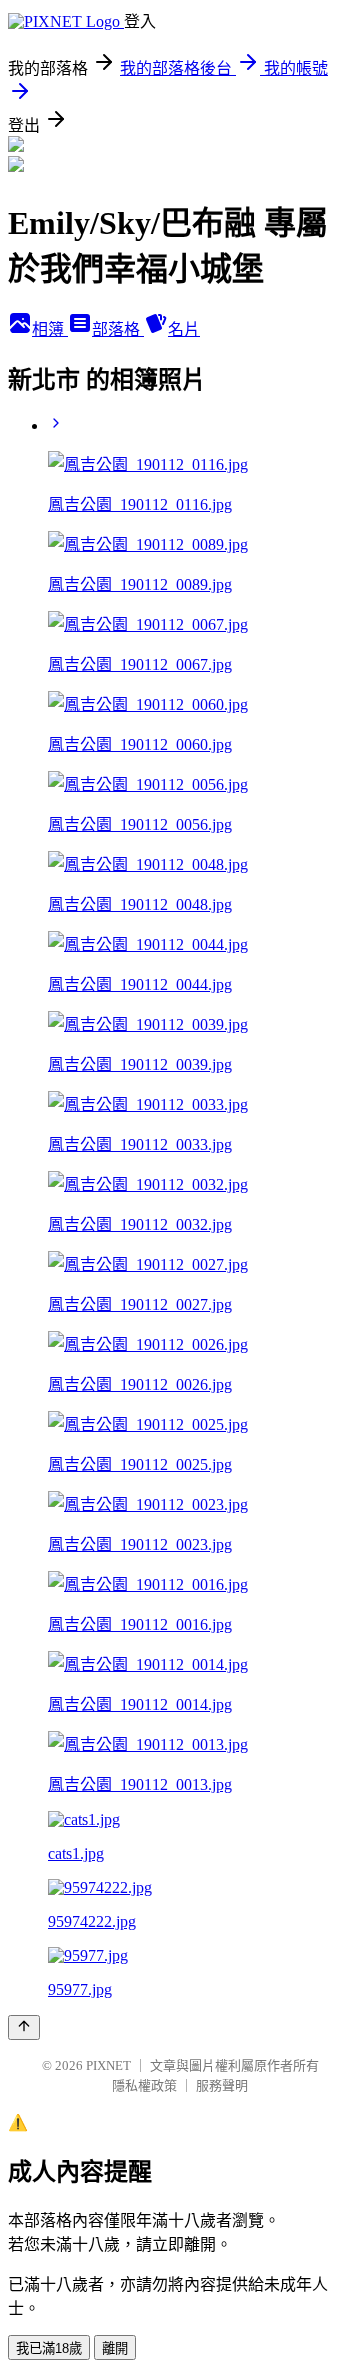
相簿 (50, 329)
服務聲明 (222, 2085)
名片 (184, 329)
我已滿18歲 (49, 2348)
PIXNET (108, 2065)
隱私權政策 (144, 2085)
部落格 (118, 329)
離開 (115, 2348)
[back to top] (24, 2027)
